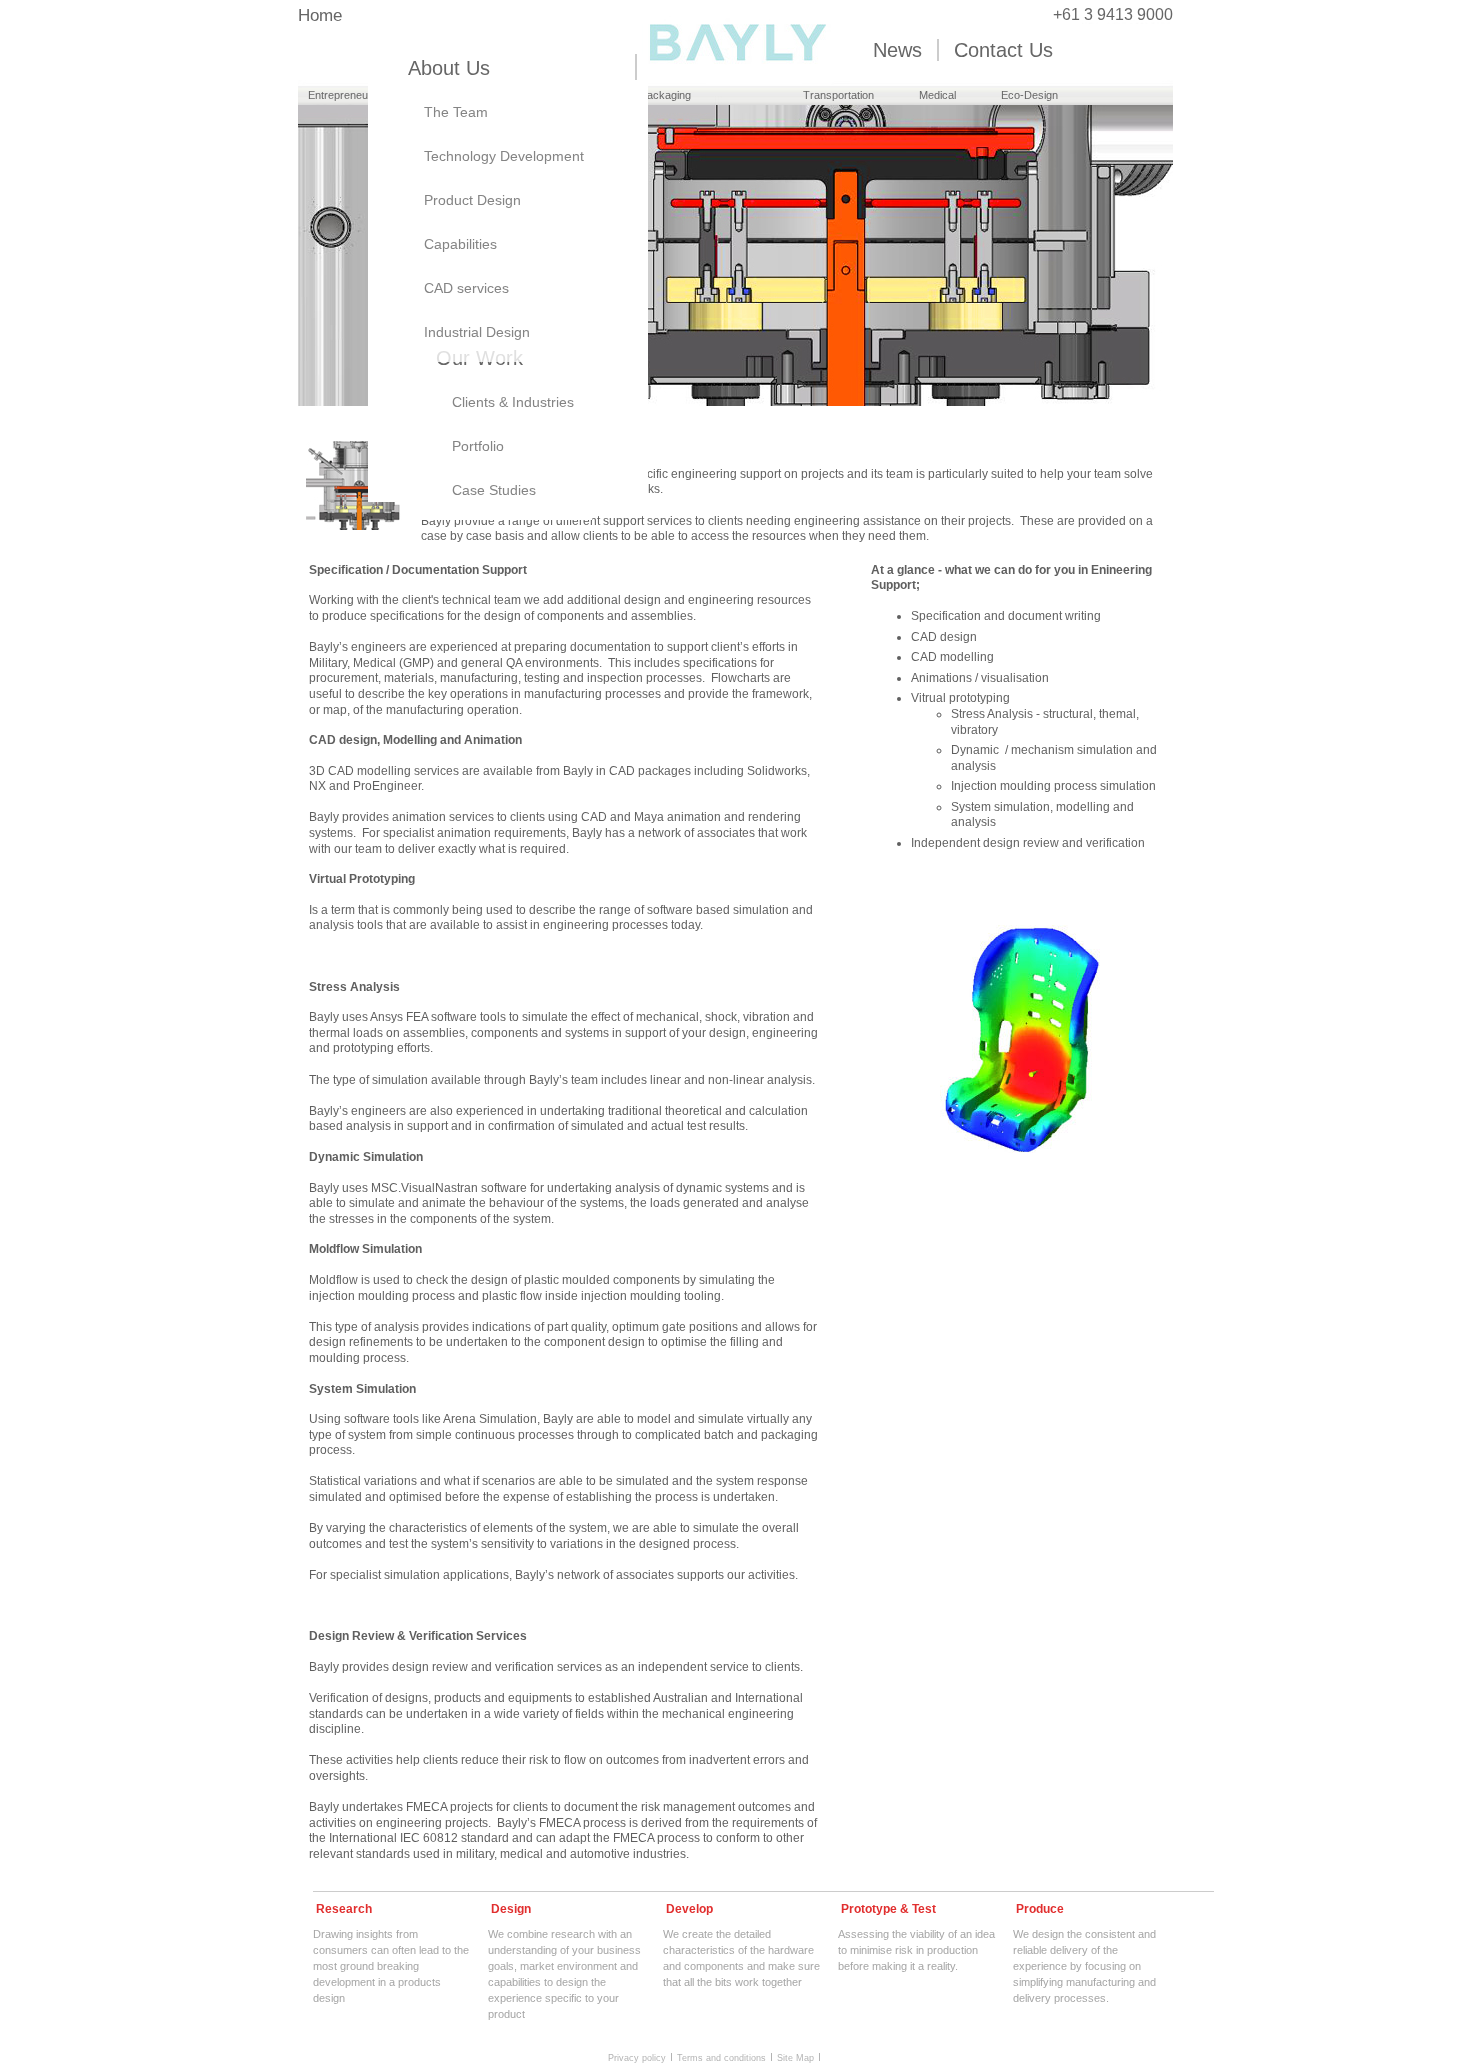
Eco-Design (1029, 95)
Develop (689, 1909)
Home (320, 16)
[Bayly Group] (735, 76)
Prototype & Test (888, 1909)
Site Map (795, 2057)
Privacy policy (637, 2057)
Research (344, 1909)
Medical (937, 95)
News (897, 50)
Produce (1040, 1909)
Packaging (665, 95)
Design (511, 1909)
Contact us (1003, 50)
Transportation (838, 95)
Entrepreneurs (343, 95)
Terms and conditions (721, 2057)
